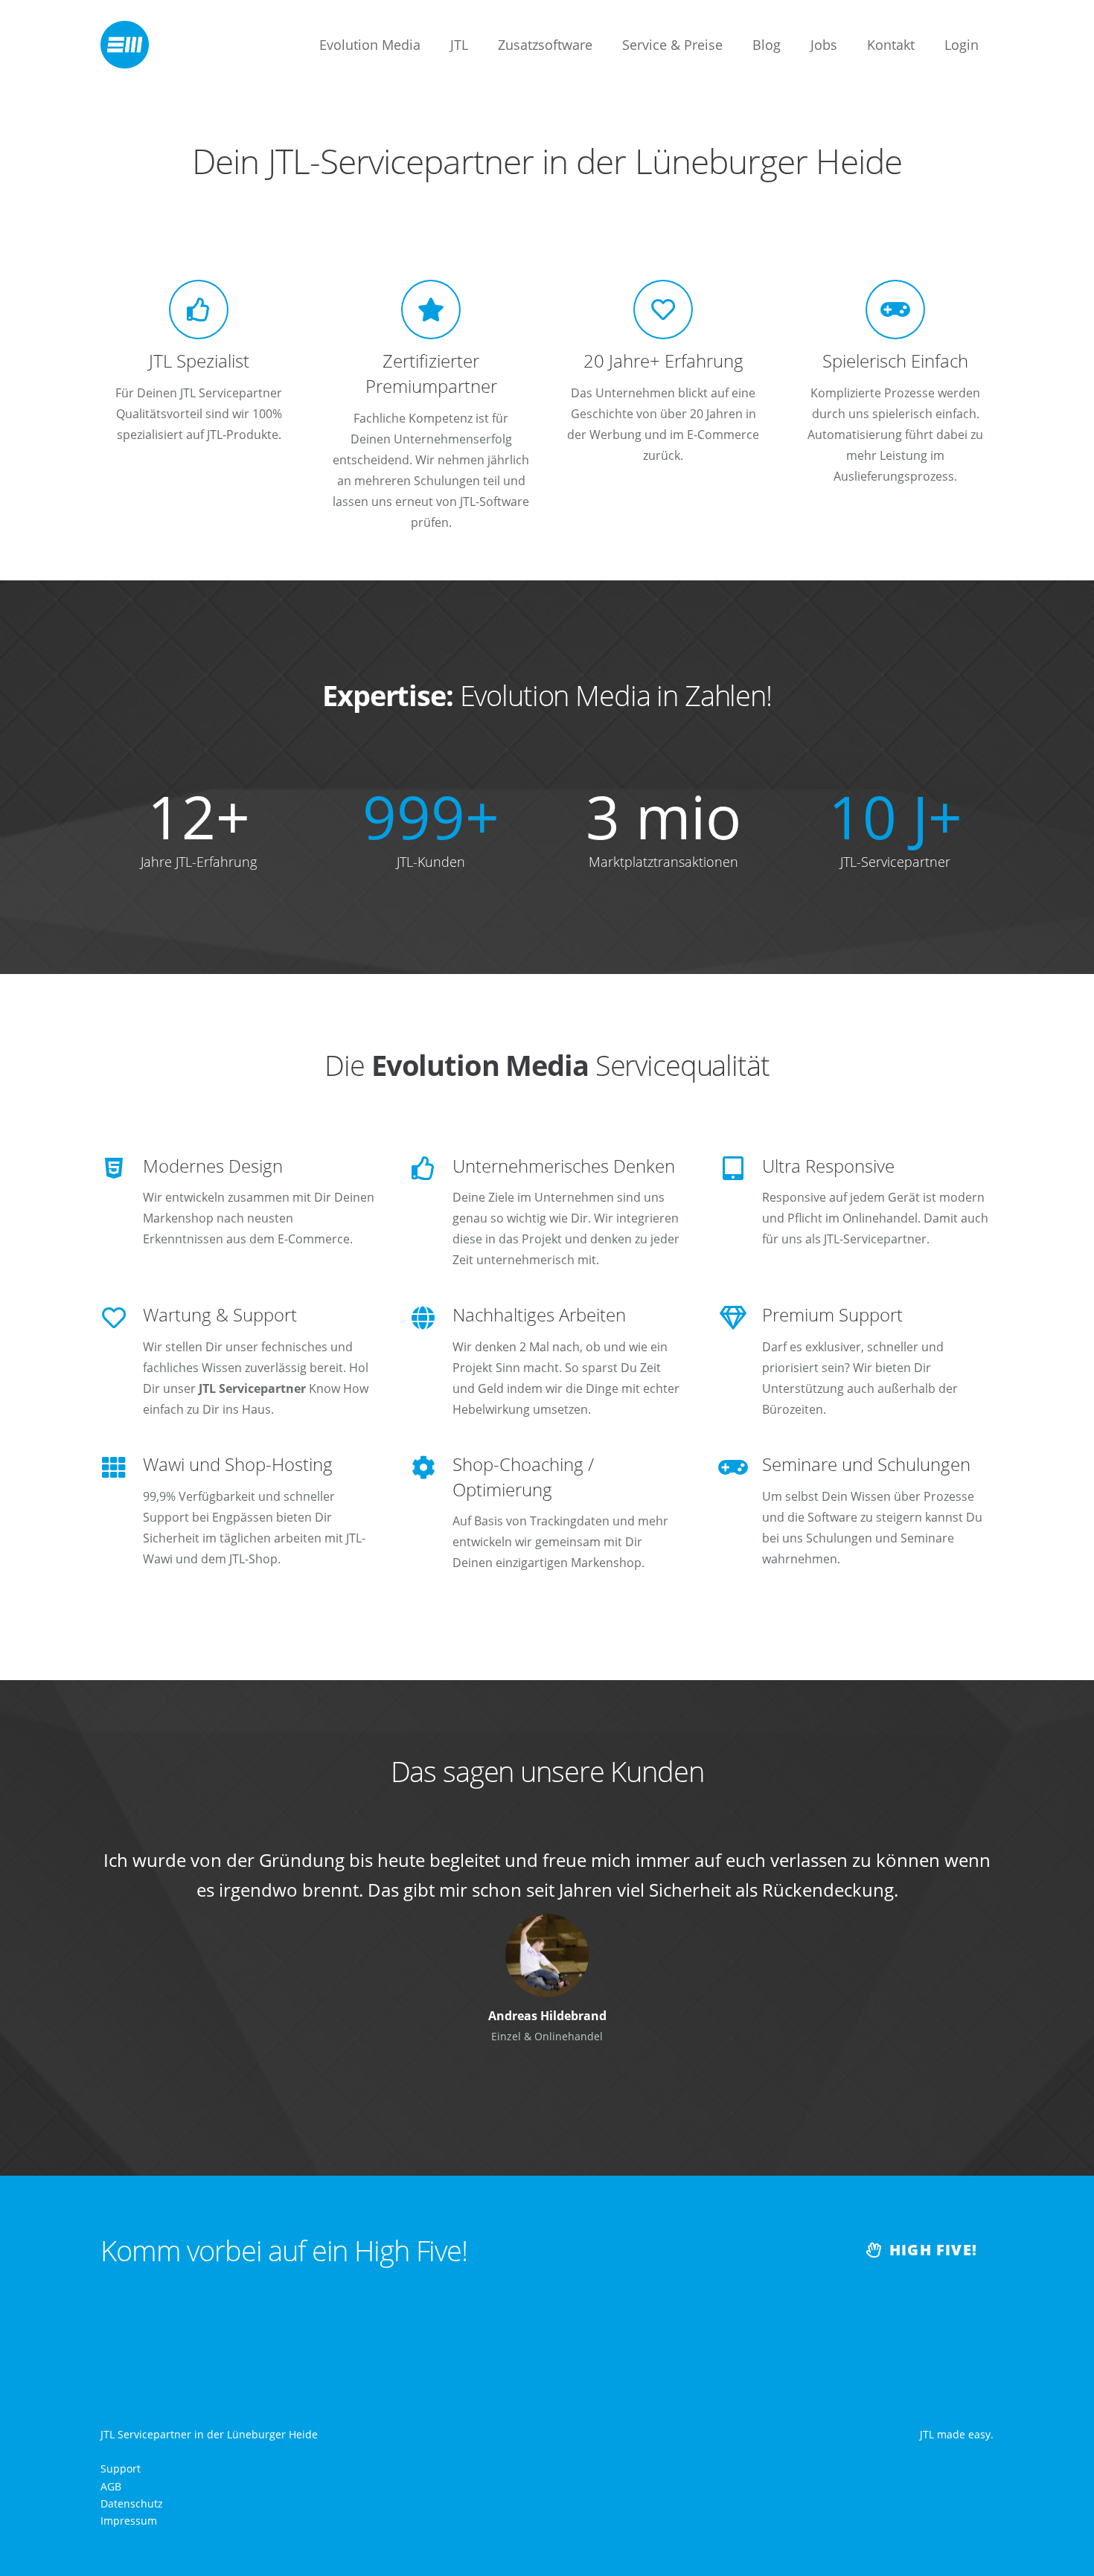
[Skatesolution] (547, 1924)
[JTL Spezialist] (199, 310)
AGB (111, 2486)
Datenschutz (132, 2503)
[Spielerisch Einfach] (895, 310)
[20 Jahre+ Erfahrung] (663, 310)
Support (121, 2468)
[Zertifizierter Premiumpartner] (431, 310)
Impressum (129, 2521)
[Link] (125, 45)
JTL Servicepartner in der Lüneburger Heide (209, 2434)
